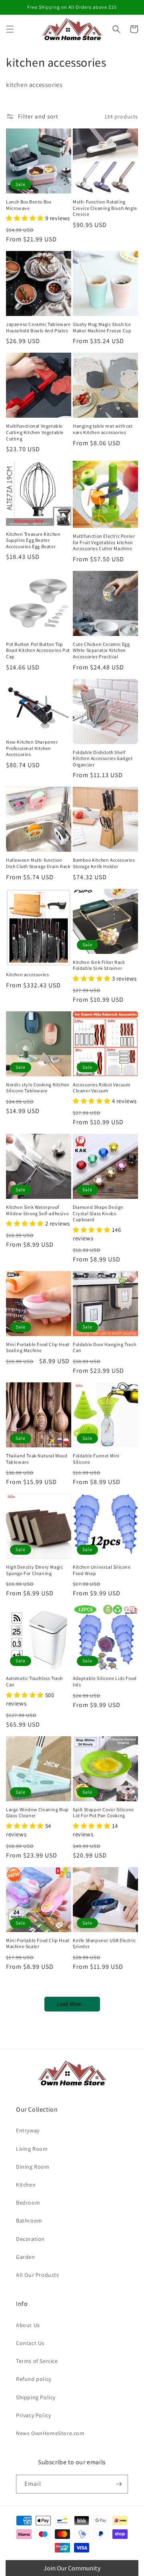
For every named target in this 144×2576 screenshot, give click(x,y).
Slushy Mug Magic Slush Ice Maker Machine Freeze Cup (102, 327)
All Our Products (38, 2275)
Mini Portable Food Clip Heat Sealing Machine (38, 1347)
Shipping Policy (36, 2397)
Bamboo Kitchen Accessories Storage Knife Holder (104, 863)
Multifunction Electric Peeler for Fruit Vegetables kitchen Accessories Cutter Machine (104, 542)
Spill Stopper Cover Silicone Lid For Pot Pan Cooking (103, 1813)
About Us (28, 2325)
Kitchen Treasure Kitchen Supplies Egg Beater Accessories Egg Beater (33, 540)
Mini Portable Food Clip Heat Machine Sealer (38, 1943)
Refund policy (34, 2379)
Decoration (30, 2239)
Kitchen (26, 2185)
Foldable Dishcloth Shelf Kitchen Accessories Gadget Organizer (103, 758)
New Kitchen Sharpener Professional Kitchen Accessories (32, 748)
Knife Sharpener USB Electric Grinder (104, 1943)
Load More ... (72, 2004)
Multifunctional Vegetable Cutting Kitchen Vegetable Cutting (35, 432)
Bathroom (29, 2221)
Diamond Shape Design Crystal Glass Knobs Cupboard (98, 1213)
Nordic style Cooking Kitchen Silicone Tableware (38, 1088)
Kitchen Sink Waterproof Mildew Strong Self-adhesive (37, 1210)
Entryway (28, 2130)
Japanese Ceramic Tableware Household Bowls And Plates (38, 327)
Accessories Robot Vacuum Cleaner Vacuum (101, 1088)
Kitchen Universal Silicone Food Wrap (102, 1570)
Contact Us (30, 2343)
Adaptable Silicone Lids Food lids (105, 1681)
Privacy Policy (33, 2415)
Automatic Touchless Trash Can (34, 1681)
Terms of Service (37, 2361)
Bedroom (28, 2203)
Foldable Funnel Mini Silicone (96, 1459)
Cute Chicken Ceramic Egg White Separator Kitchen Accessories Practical (101, 650)
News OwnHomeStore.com (50, 2433)
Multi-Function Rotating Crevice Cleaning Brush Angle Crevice (105, 208)
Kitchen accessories (27, 974)
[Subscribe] (119, 2484)
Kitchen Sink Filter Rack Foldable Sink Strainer (99, 965)
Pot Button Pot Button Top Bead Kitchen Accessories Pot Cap (38, 650)
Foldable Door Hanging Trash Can (104, 1347)
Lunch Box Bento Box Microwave (29, 205)
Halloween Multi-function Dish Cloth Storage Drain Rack (38, 863)
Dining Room (33, 2167)
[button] (10, 29)
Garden (26, 2257)
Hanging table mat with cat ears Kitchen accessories (103, 429)
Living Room (32, 2149)
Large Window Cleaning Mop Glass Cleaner (37, 1813)
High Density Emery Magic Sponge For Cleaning (34, 1570)
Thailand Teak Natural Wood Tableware (37, 1459)
